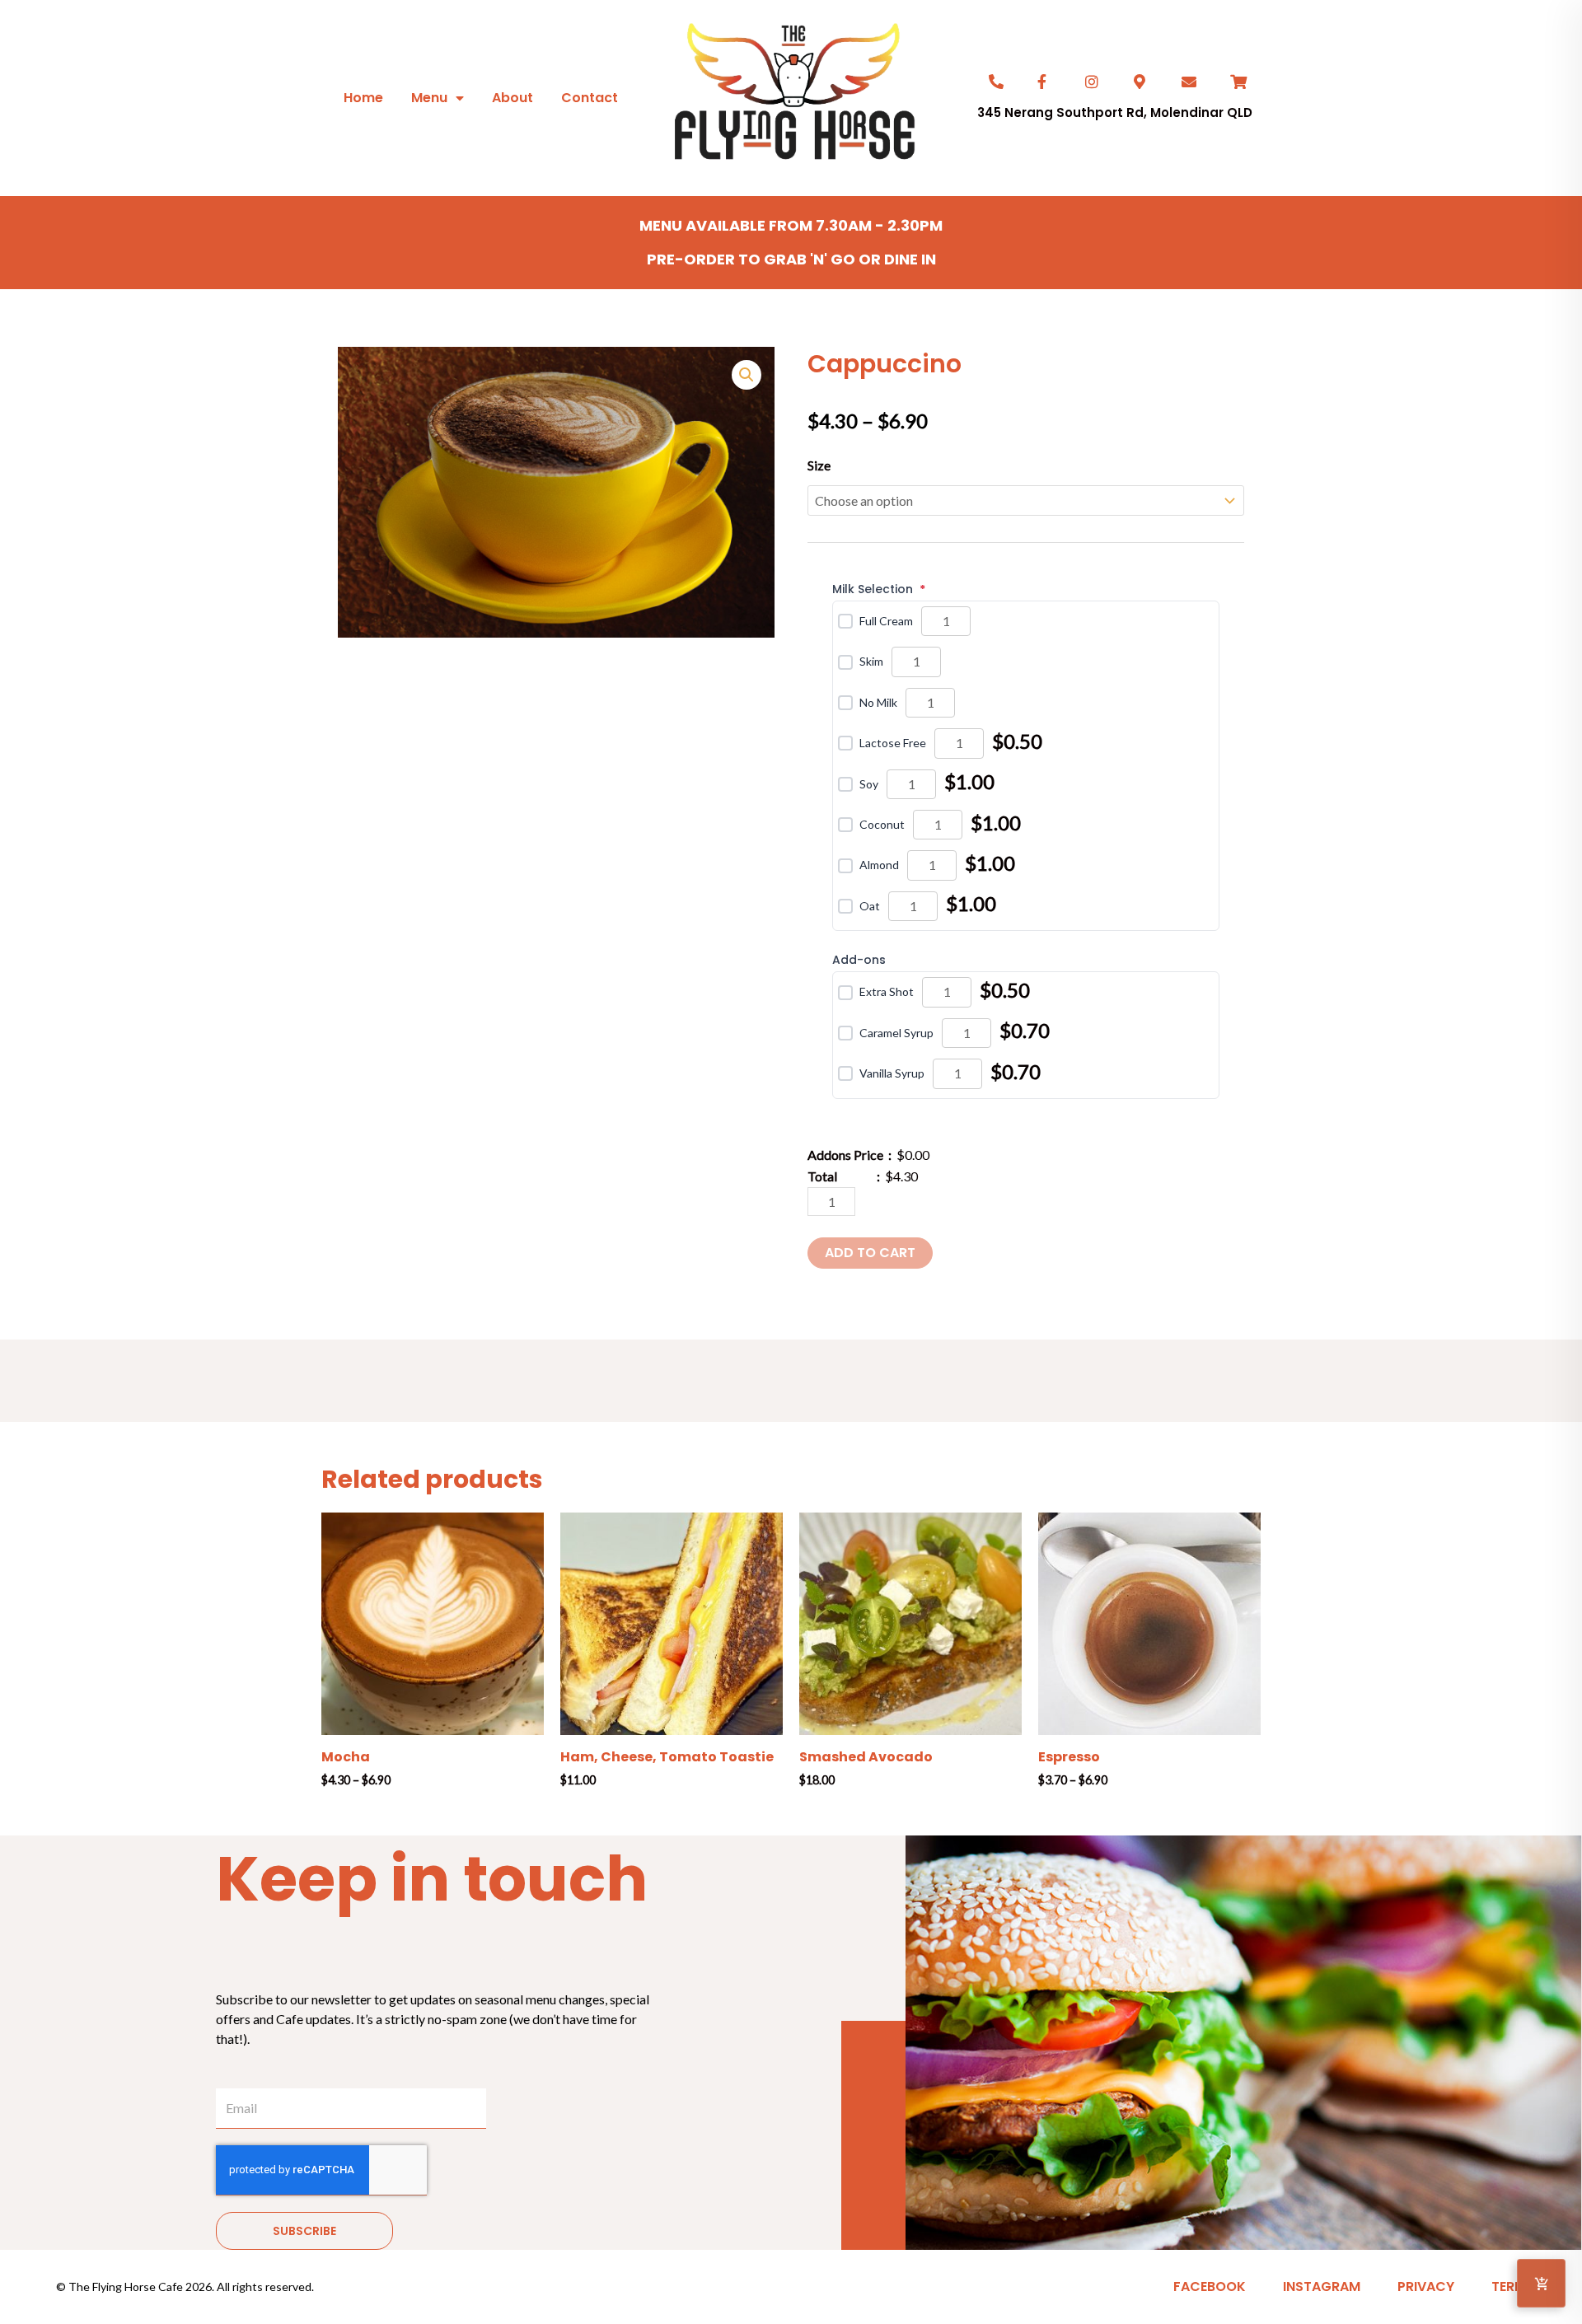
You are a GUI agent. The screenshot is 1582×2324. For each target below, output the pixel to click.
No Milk (878, 702)
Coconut (882, 824)
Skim (871, 661)
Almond (879, 865)
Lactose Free (893, 743)
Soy (869, 784)
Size (819, 465)
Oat (870, 906)
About (513, 98)
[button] (747, 375)
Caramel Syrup (896, 1033)
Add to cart (870, 1253)
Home (363, 98)
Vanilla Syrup (892, 1073)
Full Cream (886, 621)
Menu (429, 98)
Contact (590, 98)
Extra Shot (887, 991)
